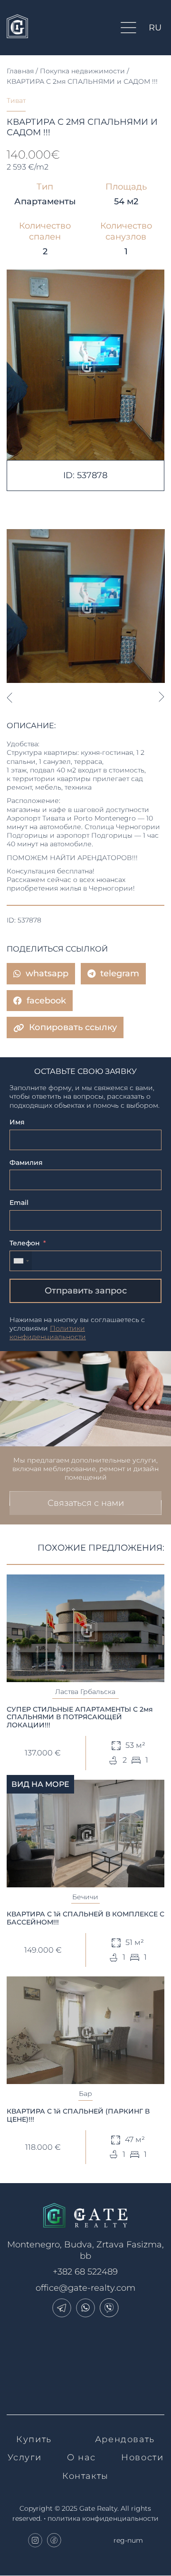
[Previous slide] (9, 697)
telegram (120, 973)
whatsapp (47, 973)
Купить (34, 2439)
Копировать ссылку (73, 1027)
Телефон (25, 1243)
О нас (81, 2457)
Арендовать (125, 2439)
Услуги (25, 2457)
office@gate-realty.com (85, 2288)
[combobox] (21, 1261)
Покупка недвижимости (82, 71)
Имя (17, 1122)
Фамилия (26, 1163)
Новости (142, 2457)
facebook (46, 1001)
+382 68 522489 (85, 2272)
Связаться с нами (86, 1503)
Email (19, 1203)
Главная (20, 71)
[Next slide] (162, 697)
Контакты (85, 2476)
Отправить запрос (86, 1291)
